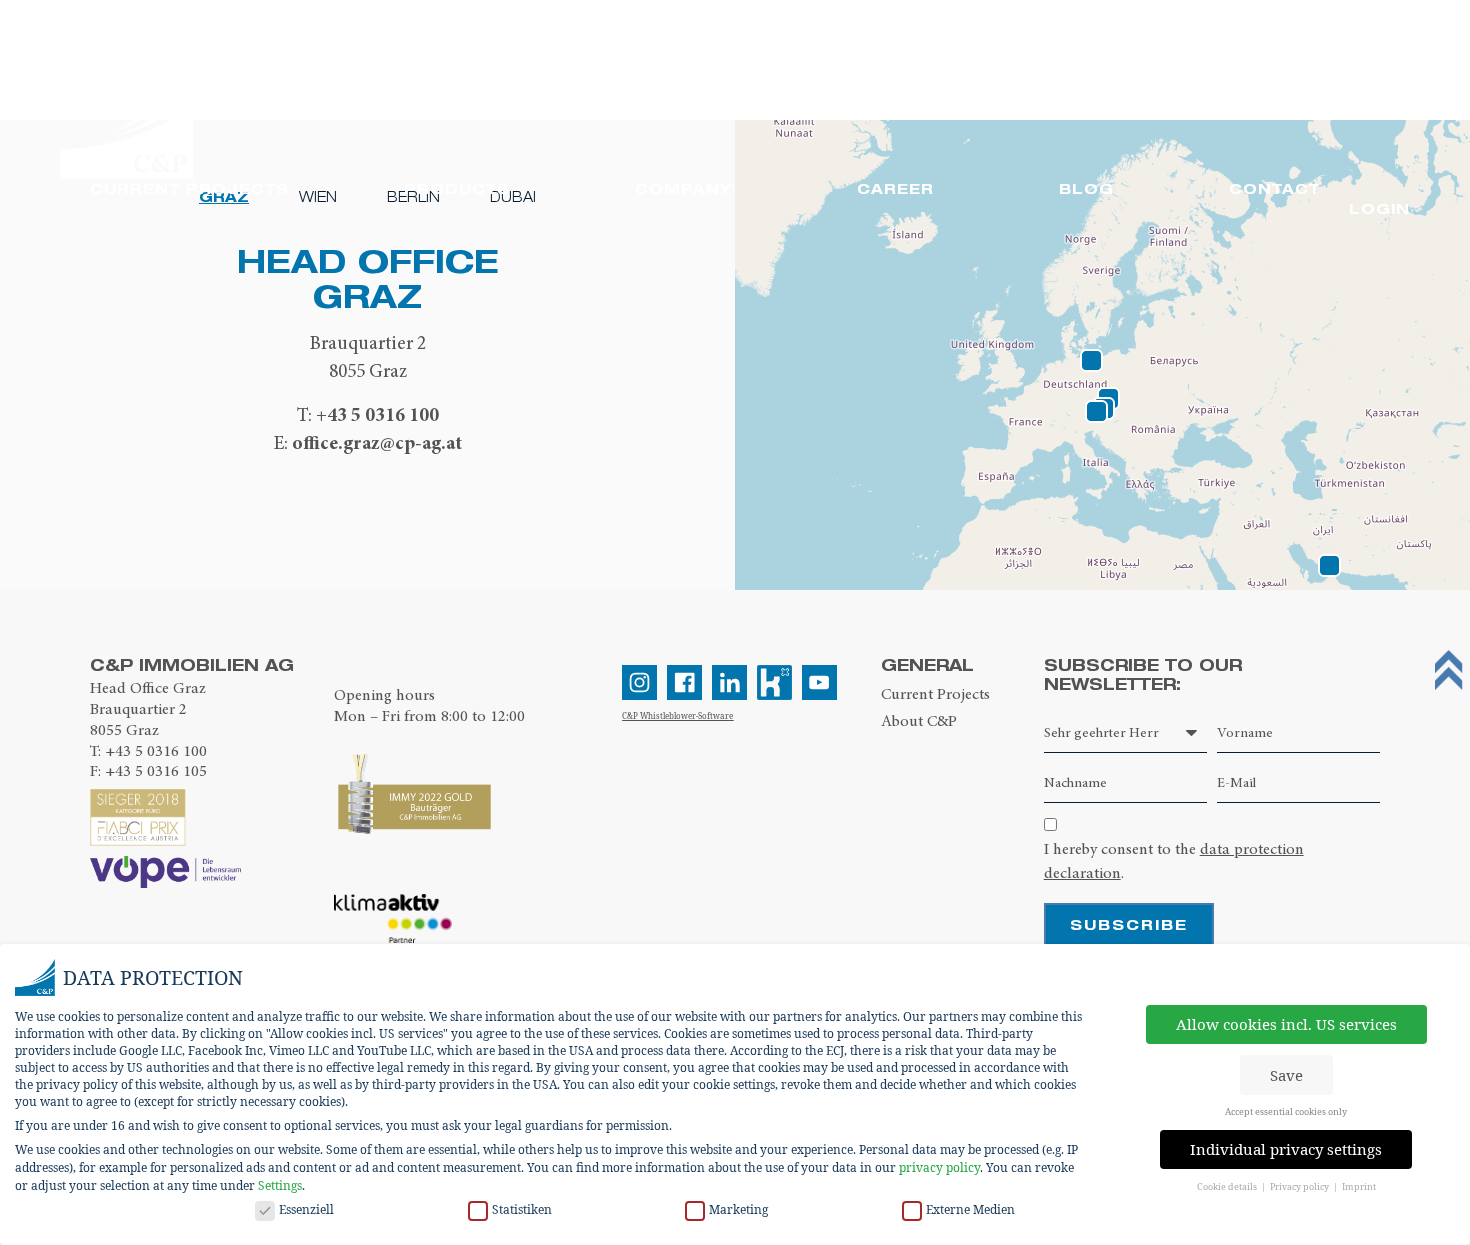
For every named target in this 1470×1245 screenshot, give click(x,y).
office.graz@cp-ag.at (377, 442)
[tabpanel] (367, 350)
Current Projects (935, 694)
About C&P (919, 721)
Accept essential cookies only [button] (1286, 1111)
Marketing (738, 1209)
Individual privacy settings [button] (1286, 1149)
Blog (1086, 188)
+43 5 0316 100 (377, 414)
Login (1379, 208)
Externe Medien (970, 1209)
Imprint (1359, 1186)
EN (1078, 70)
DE (1034, 70)
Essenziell (306, 1209)
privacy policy (939, 1167)
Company (683, 188)
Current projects (189, 188)
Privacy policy (1300, 1186)
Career (895, 188)
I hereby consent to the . (1174, 861)
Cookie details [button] (1228, 1186)
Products (457, 188)
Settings (280, 1185)
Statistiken (522, 1209)
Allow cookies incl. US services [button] (1286, 1024)
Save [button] (1286, 1075)
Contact (1274, 188)
